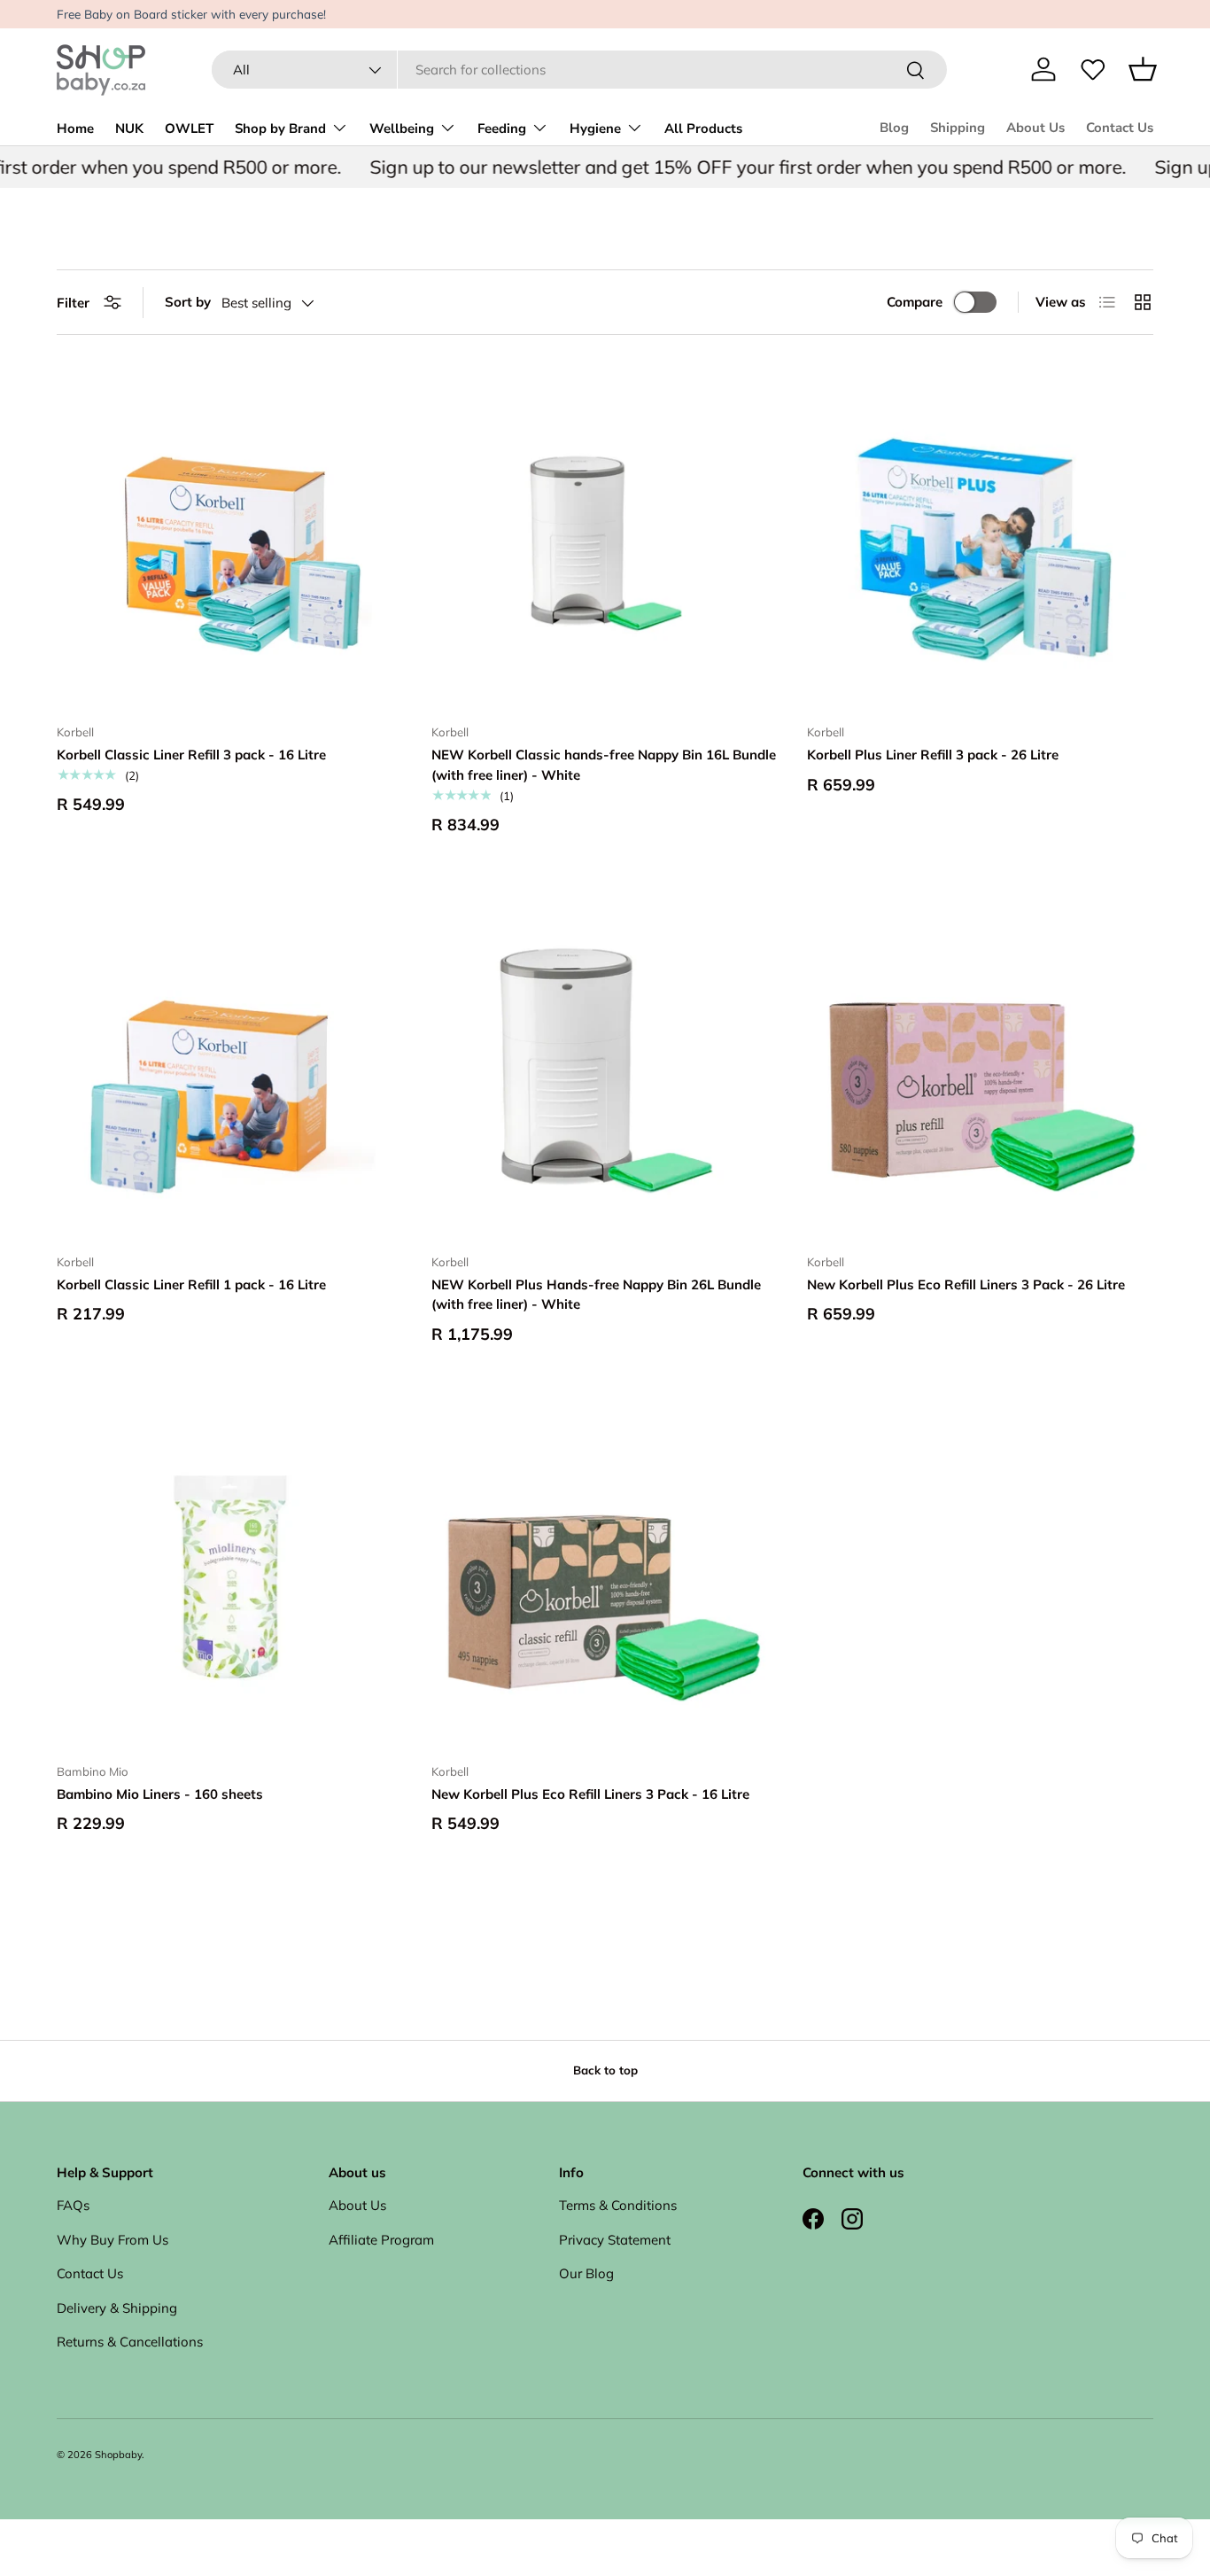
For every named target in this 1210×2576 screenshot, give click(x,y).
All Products (703, 128)
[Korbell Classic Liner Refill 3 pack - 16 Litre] (230, 537)
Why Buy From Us (112, 2240)
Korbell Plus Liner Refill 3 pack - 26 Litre (933, 755)
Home (75, 128)
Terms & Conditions (618, 2205)
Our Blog (586, 2273)
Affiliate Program (381, 2240)
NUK (129, 128)
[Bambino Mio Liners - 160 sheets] (230, 1576)
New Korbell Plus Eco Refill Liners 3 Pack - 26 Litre (966, 1284)
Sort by (188, 302)
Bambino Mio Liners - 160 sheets (160, 1794)
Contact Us (1120, 128)
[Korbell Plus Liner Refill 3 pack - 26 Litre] (980, 537)
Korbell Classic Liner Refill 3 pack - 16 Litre (191, 755)
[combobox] (579, 70)
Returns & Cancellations (130, 2342)
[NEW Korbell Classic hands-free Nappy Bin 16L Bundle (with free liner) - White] (605, 537)
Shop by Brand (280, 128)
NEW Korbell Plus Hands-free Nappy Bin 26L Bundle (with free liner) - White (596, 1295)
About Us (1035, 128)
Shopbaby (118, 2455)
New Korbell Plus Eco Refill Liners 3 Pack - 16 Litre (590, 1794)
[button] (1143, 69)
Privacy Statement (615, 2240)
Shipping (958, 128)
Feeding (502, 128)
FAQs (73, 2205)
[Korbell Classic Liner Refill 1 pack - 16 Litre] (230, 1066)
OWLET (189, 128)
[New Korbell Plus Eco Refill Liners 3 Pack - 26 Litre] (980, 1066)
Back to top (605, 2070)
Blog (894, 128)
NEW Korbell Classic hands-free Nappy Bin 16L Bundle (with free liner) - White (604, 765)
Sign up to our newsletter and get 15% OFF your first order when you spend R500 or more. (717, 167)
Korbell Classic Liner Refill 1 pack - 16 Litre (191, 1284)
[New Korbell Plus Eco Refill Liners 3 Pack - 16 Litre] (605, 1576)
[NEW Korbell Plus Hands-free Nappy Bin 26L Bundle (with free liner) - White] (605, 1066)
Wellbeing (402, 128)
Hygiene (595, 128)
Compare (915, 302)
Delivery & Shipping (117, 2308)
